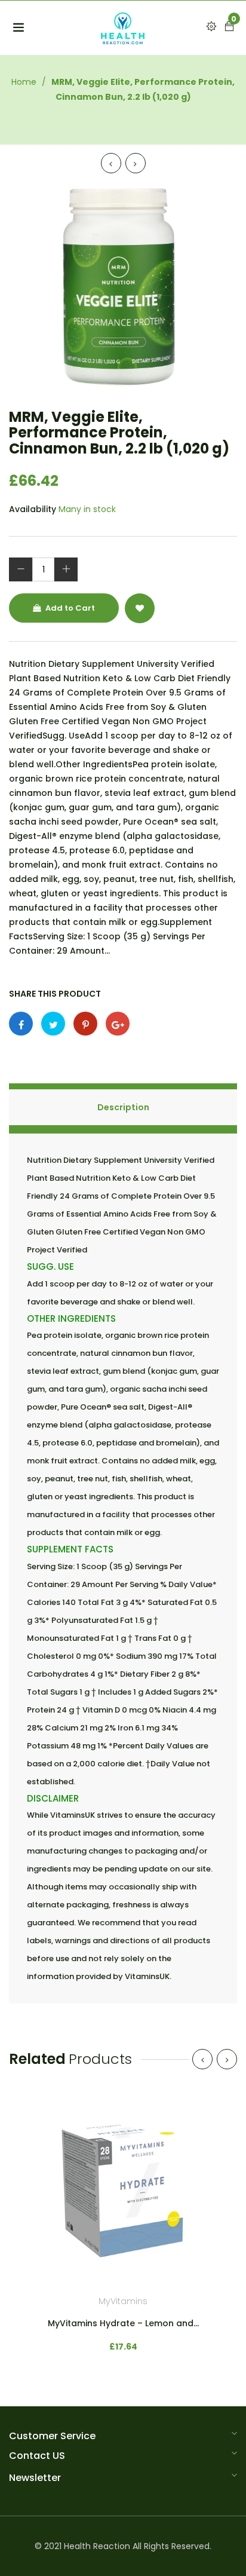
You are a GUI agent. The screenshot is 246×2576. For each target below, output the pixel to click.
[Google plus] (118, 1024)
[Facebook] (21, 1024)
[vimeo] (85, 1024)
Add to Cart (69, 608)
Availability (33, 509)
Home (24, 82)
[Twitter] (53, 1024)
